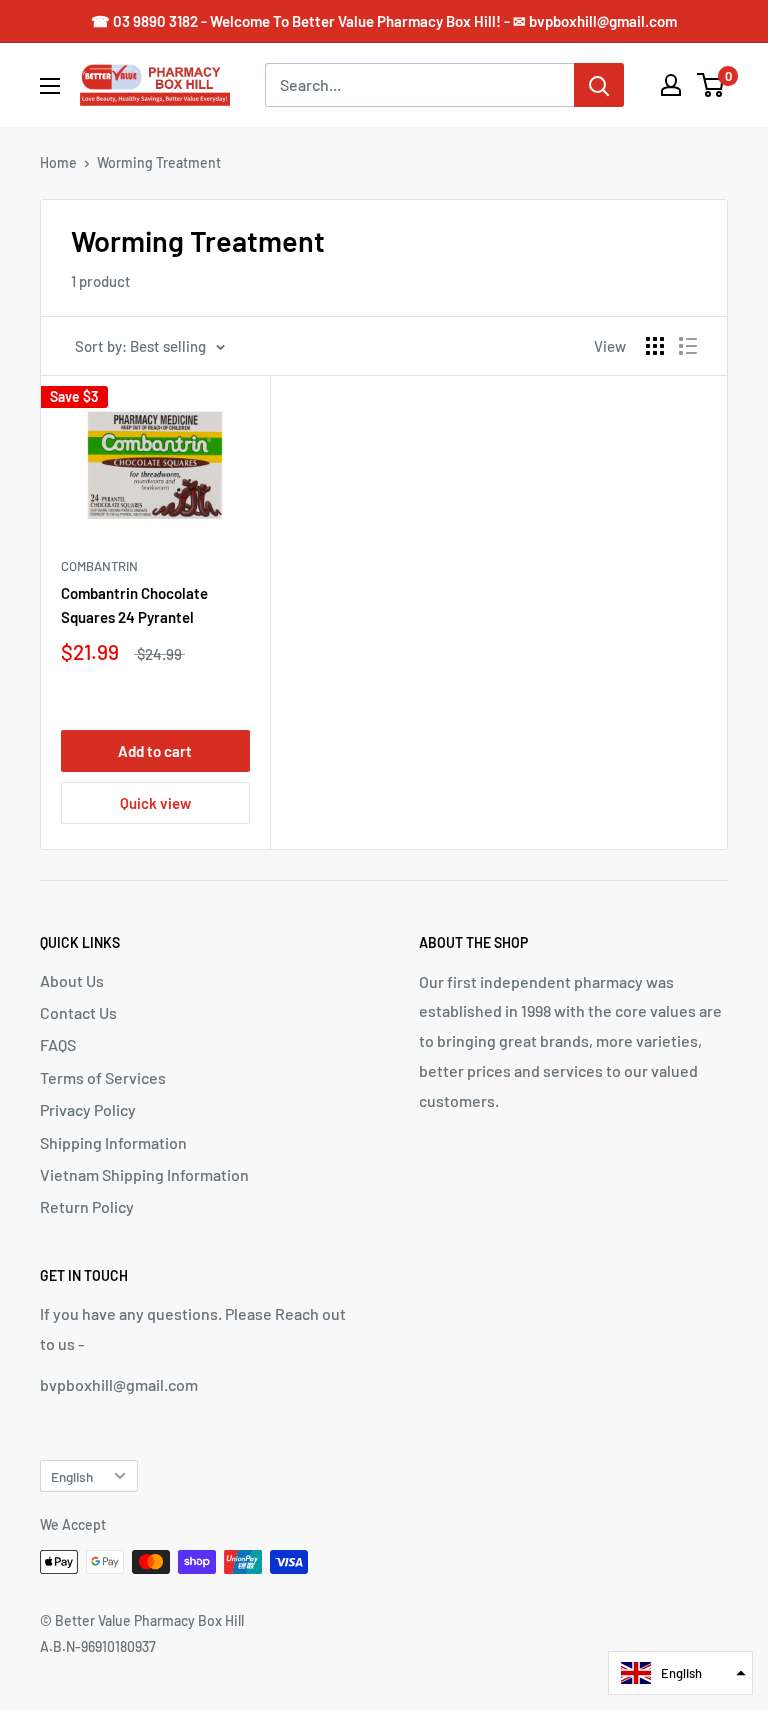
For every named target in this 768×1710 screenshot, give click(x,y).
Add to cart (155, 751)
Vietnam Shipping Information (144, 1174)
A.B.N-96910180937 (98, 1646)
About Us (72, 980)
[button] (680, 1673)
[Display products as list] (688, 346)
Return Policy (87, 1206)
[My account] (671, 85)
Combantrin (99, 566)
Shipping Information (113, 1142)
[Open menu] (50, 86)
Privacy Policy (88, 1109)
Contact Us (78, 1012)
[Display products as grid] (655, 346)
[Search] (599, 85)
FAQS (58, 1044)
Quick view (155, 803)
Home (58, 162)
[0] (711, 85)
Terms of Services (103, 1077)
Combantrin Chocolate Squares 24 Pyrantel (134, 604)
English (72, 1476)
